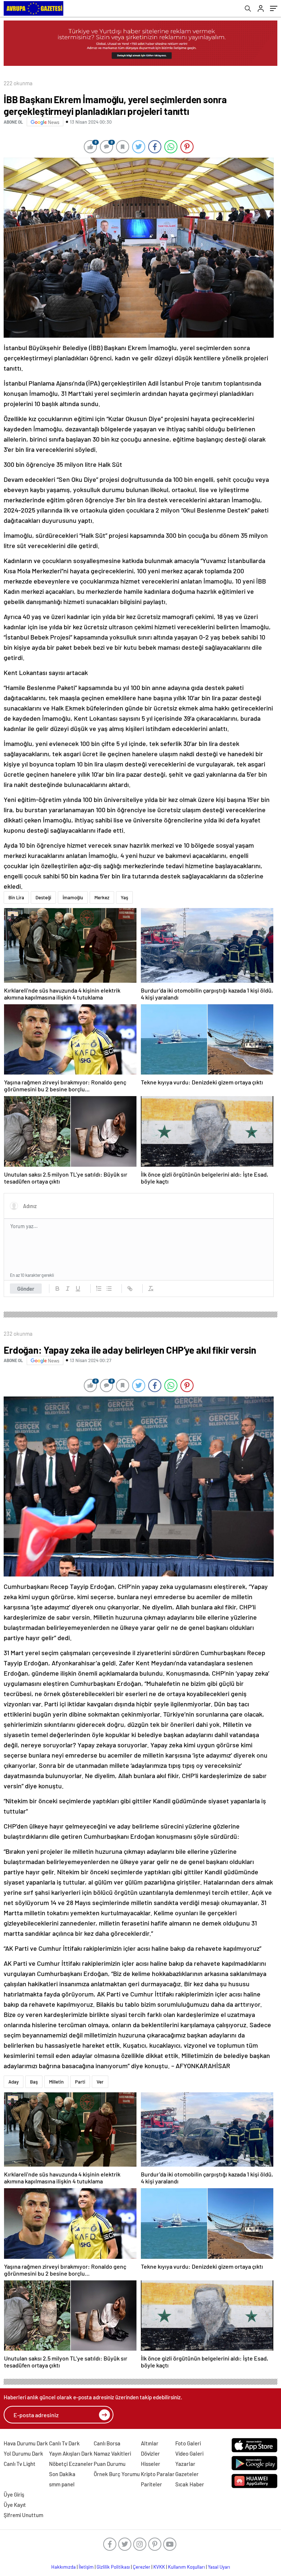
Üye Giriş (14, 2494)
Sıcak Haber (190, 2484)
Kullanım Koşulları (186, 2567)
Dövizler (150, 2453)
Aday (14, 2082)
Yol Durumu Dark (23, 2453)
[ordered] (99, 1289)
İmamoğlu (73, 897)
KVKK (159, 2567)
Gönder (26, 1289)
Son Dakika (62, 2474)
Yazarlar (185, 2464)
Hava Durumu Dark (26, 2443)
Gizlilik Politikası (113, 2567)
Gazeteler (187, 2474)
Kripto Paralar (158, 2474)
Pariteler (151, 2484)
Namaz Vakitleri (112, 2453)
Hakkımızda (63, 2567)
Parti (80, 2082)
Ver (100, 2082)
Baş (34, 2082)
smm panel (62, 2484)
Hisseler (151, 2464)
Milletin (56, 2082)
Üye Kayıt (15, 2505)
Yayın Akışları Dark (71, 2453)
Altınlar (150, 2443)
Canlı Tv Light (20, 2464)
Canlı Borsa (107, 2443)
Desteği (43, 897)
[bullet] (109, 1289)
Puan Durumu (110, 2464)
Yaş (124, 897)
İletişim (86, 2567)
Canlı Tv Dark (64, 2443)
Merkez (102, 897)
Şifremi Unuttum (23, 2515)
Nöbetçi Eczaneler (71, 2464)
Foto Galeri (188, 2443)
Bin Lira (16, 897)
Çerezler (142, 2567)
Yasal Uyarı (219, 2567)
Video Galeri (189, 2453)
